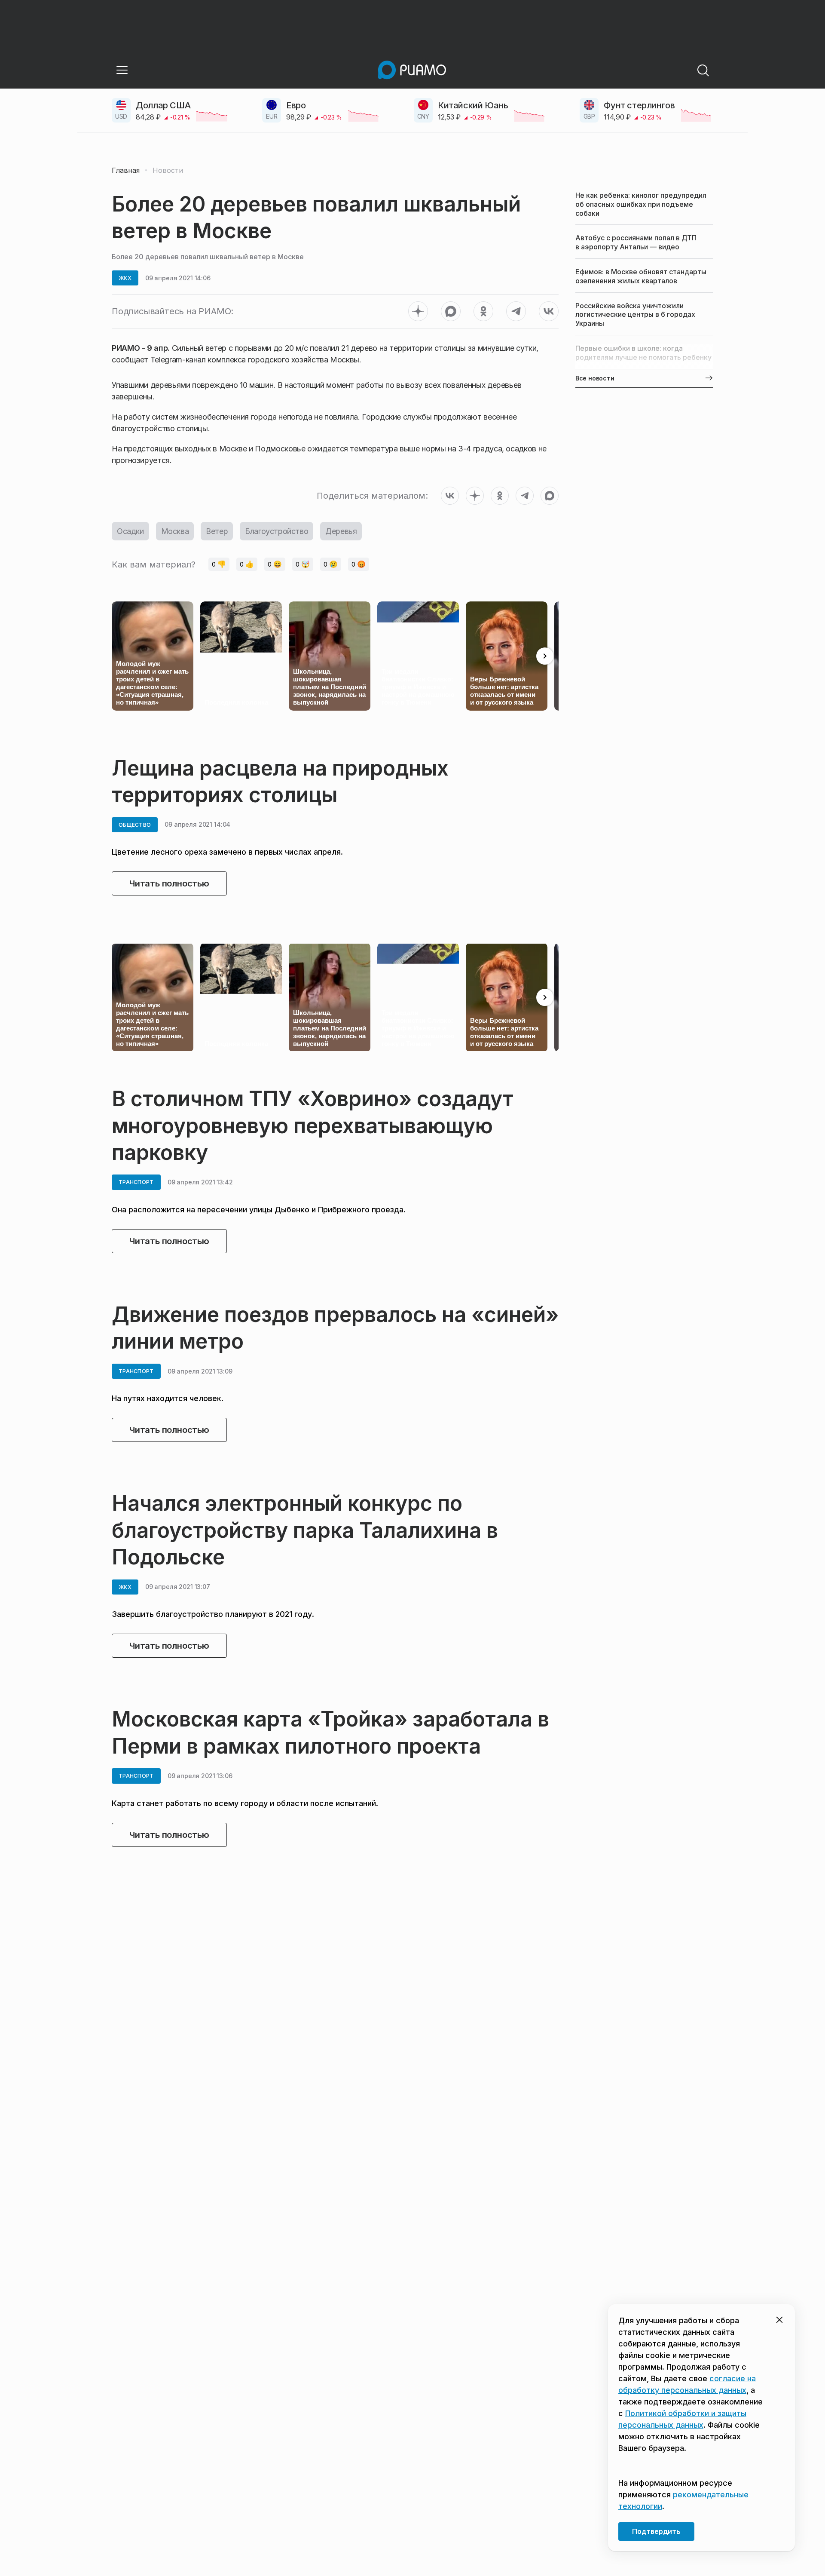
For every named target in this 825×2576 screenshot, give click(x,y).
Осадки (130, 531)
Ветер (217, 531)
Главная (126, 170)
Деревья (341, 531)
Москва (175, 531)
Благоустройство (277, 531)
